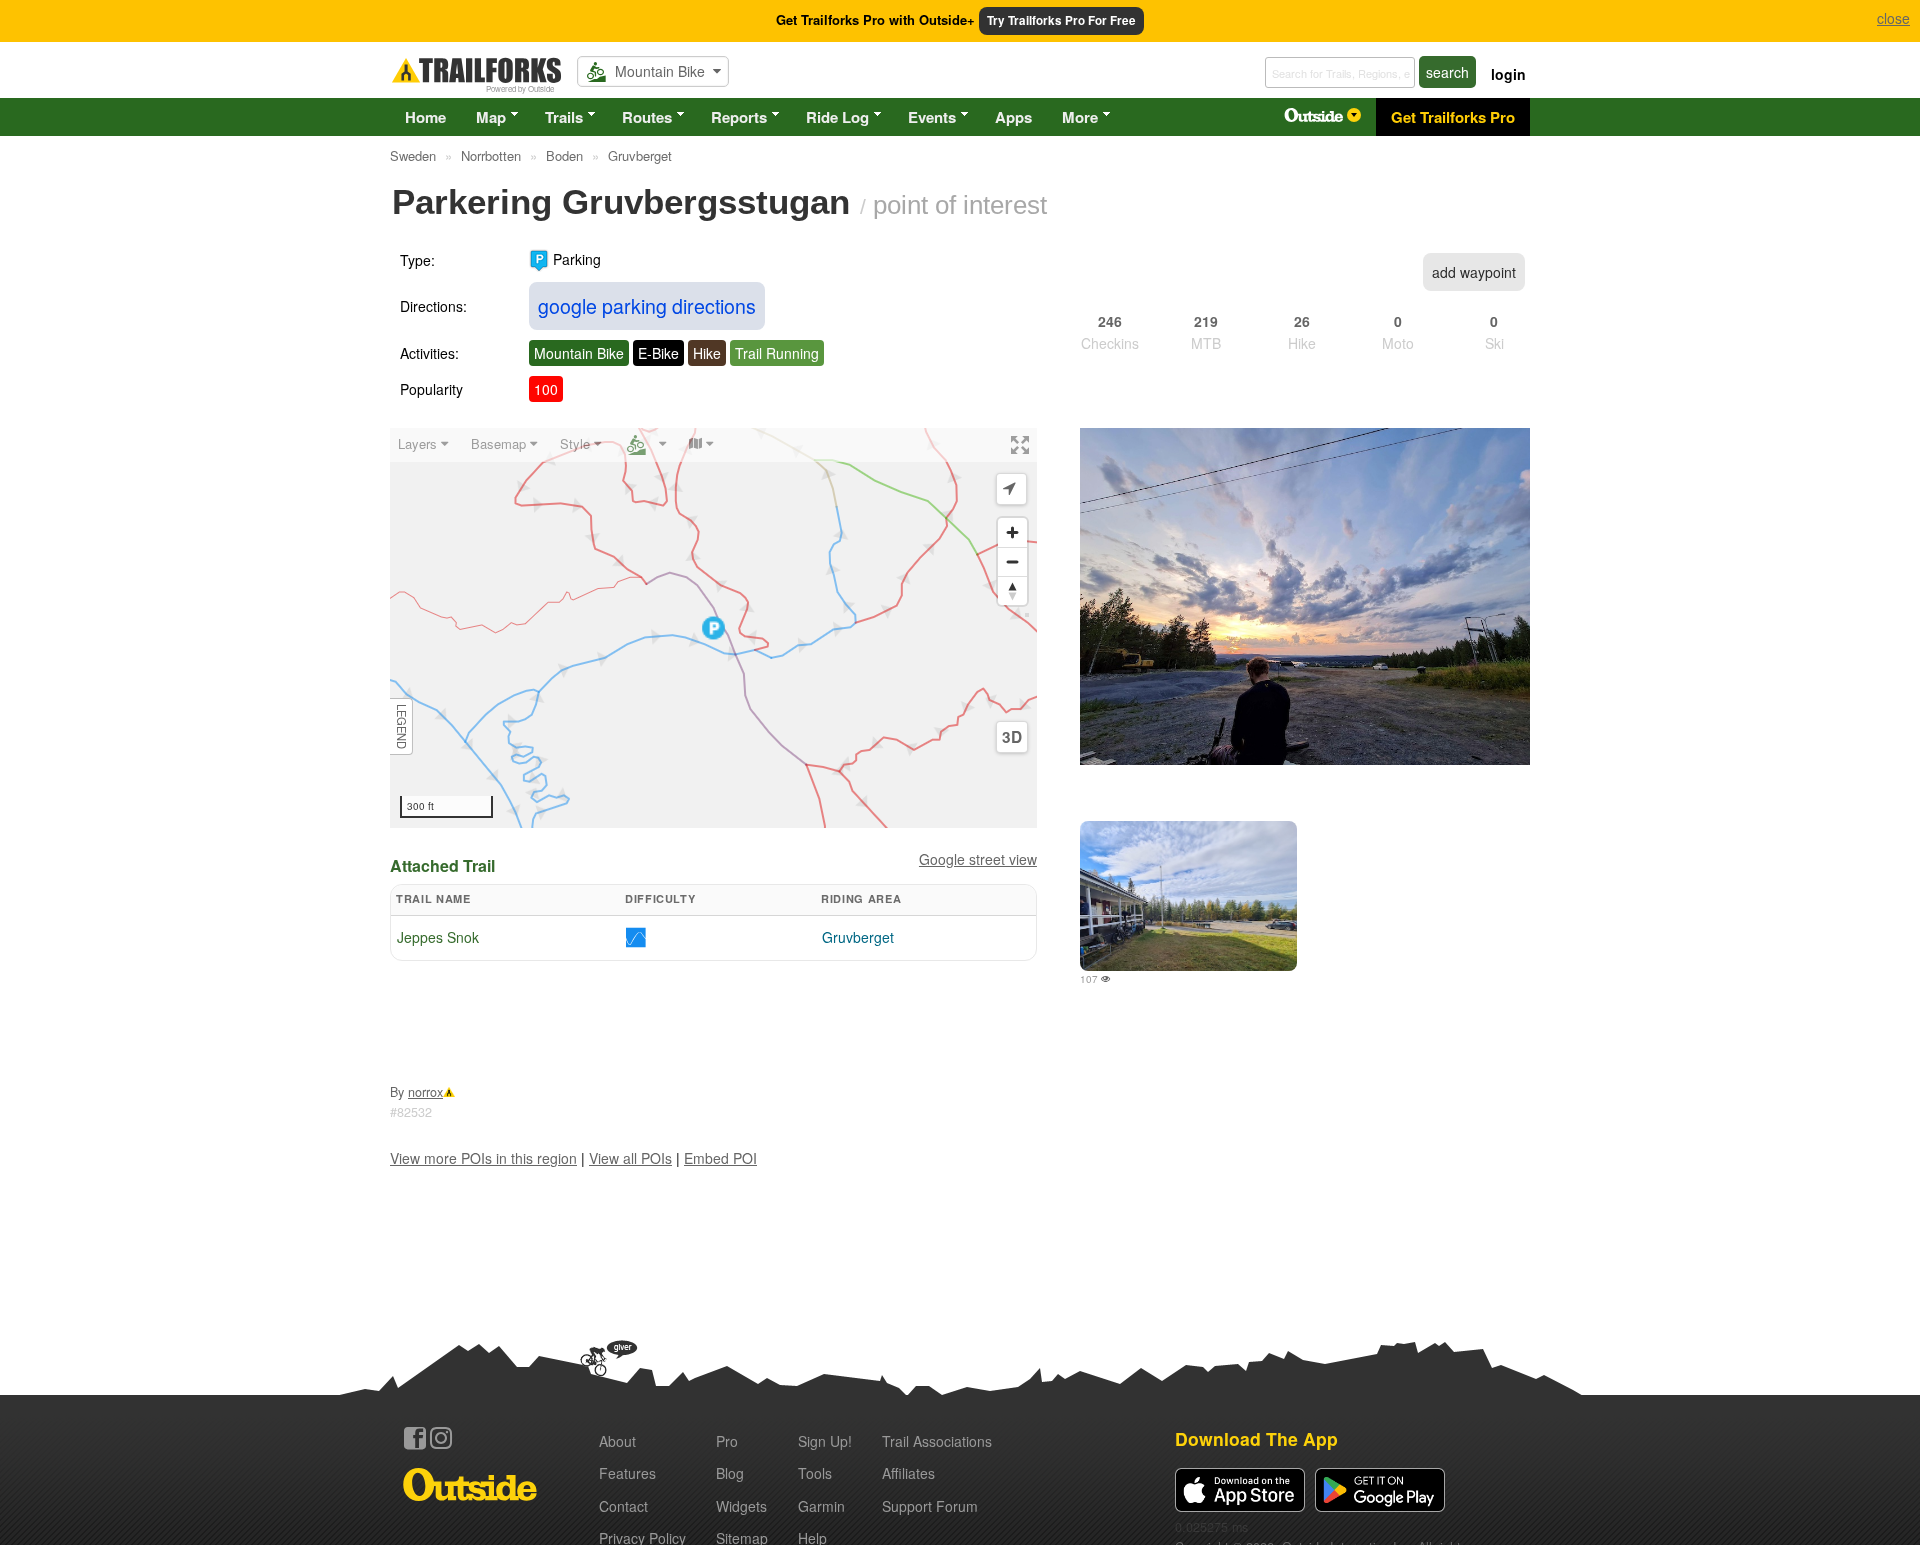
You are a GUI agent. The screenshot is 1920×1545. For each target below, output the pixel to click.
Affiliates (908, 1473)
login (1508, 74)
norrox (425, 1092)
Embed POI (720, 1158)
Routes (647, 117)
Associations (937, 1441)
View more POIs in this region (483, 1158)
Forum (930, 1506)
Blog (730, 1473)
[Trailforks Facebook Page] (415, 1438)
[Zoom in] (1012, 532)
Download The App (1256, 1438)
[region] (713, 628)
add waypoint (1474, 272)
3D (1012, 737)
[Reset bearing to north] (1012, 590)
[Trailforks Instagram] (441, 1438)
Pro (727, 1441)
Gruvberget (858, 937)
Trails (564, 117)
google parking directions (647, 305)
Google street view (978, 859)
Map (491, 117)
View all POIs (630, 1158)
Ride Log (837, 117)
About (617, 1441)
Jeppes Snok (438, 937)
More (1080, 117)
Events (932, 117)
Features (627, 1473)
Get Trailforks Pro (1453, 117)
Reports (739, 117)
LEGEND (402, 726)
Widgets (741, 1506)
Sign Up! (825, 1441)
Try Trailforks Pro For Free (1061, 20)
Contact (623, 1506)
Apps (1013, 117)
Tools (815, 1473)
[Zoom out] (1012, 561)
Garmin (821, 1506)
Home (425, 117)
